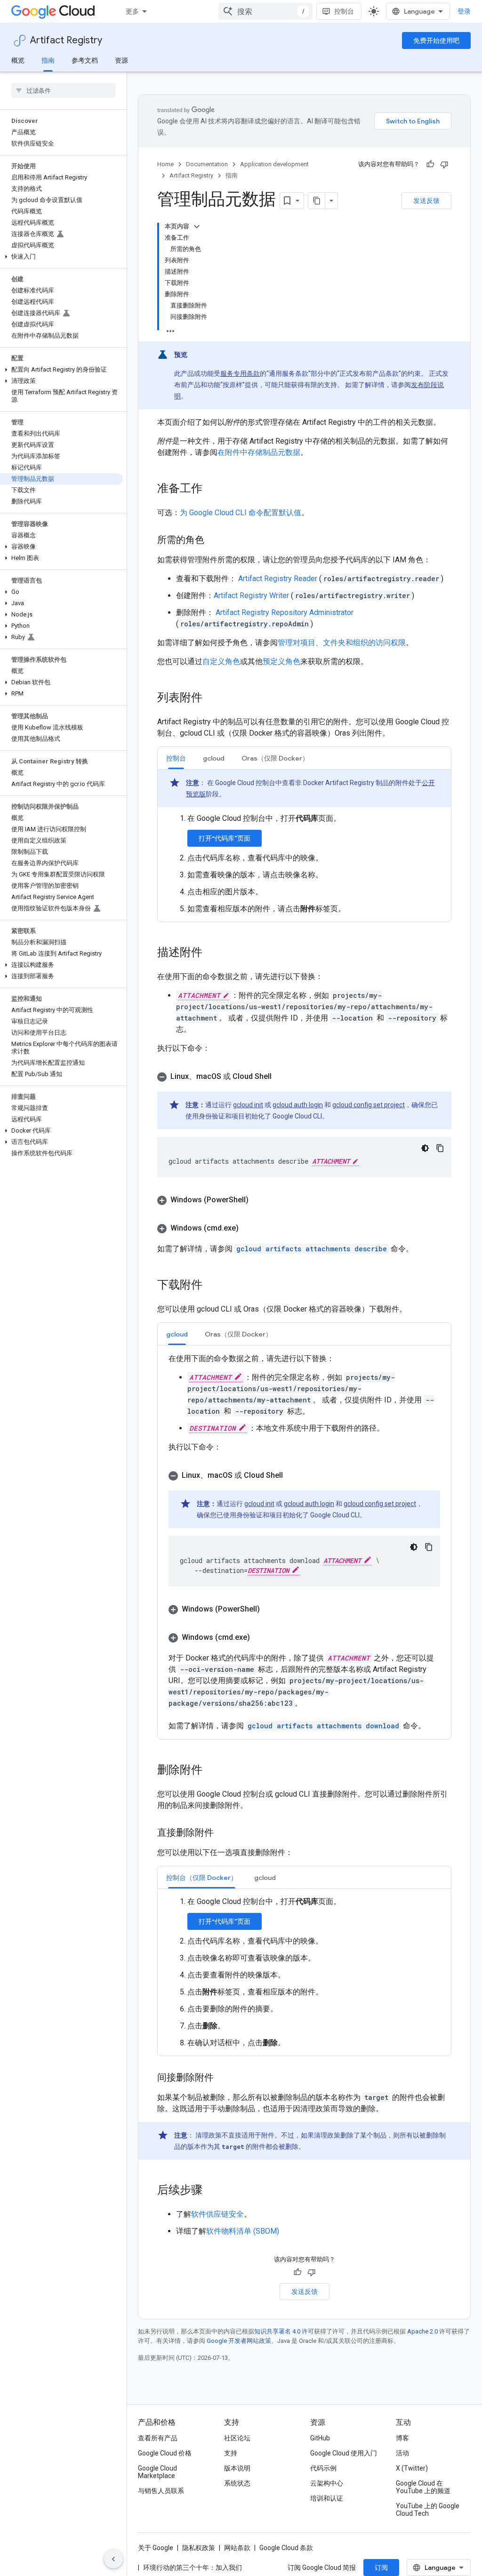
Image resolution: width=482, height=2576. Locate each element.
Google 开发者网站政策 (239, 2341)
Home (165, 164)
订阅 (381, 2568)
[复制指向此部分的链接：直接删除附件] (223, 1833)
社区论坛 (237, 2438)
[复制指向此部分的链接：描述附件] (212, 953)
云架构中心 (327, 2483)
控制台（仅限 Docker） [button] (202, 1878)
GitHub (320, 2438)
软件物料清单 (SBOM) (243, 2231)
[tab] (176, 758)
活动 (402, 2453)
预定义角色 (281, 661)
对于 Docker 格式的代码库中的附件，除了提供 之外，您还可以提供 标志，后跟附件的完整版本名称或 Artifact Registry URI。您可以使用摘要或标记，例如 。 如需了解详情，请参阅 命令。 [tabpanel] (301, 1542)
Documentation (207, 164)
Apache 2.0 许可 (429, 2331)
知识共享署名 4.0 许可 (284, 2331)
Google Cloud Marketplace (157, 2472)
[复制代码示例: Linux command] (440, 1148)
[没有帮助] (444, 164)
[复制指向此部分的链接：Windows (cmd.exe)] (248, 1228)
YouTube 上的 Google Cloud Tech (428, 2510)
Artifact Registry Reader (279, 579)
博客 (402, 2438)
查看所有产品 (158, 2438)
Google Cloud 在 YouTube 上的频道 (423, 2487)
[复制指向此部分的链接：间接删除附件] (223, 2078)
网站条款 (237, 2548)
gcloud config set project (369, 1105)
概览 (18, 60)
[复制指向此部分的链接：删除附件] (212, 1771)
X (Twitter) (412, 2468)
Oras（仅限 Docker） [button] (275, 758)
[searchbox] (63, 90)
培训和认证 (327, 2498)
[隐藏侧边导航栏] (113, 2559)
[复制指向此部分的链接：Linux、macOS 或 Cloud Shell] (281, 1077)
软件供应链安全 (217, 2214)
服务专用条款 (240, 373)
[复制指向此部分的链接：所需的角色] (214, 541)
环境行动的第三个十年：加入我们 (193, 2568)
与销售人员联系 (161, 2491)
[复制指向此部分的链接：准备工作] (212, 489)
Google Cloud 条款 (286, 2548)
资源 (121, 60)
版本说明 (237, 2468)
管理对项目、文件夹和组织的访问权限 (342, 643)
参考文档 (85, 60)
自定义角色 (221, 661)
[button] (61, 257)
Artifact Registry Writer (252, 595)
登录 (464, 11)
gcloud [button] (214, 758)
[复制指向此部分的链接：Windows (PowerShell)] (258, 1200)
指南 (48, 60)
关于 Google (156, 2548)
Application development (274, 164)
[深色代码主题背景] (425, 1148)
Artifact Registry (66, 40)
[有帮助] (430, 164)
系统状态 (237, 2483)
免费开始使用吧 (436, 41)
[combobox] (265, 11)
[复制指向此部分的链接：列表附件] (212, 698)
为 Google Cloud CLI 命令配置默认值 (241, 513)
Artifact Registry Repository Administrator (285, 612)
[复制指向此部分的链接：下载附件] (212, 1286)
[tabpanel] (304, 842)
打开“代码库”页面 (225, 838)
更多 (132, 11)
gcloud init (248, 1105)
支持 (231, 2453)
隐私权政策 (199, 2548)
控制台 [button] (176, 758)
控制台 (344, 11)
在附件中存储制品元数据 (259, 452)
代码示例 (323, 2468)
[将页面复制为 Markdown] (317, 201)
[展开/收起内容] (197, 227)
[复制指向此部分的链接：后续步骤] (212, 2191)
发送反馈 (426, 201)
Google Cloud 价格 (165, 2453)
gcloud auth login (298, 1105)
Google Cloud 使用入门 (344, 2453)
